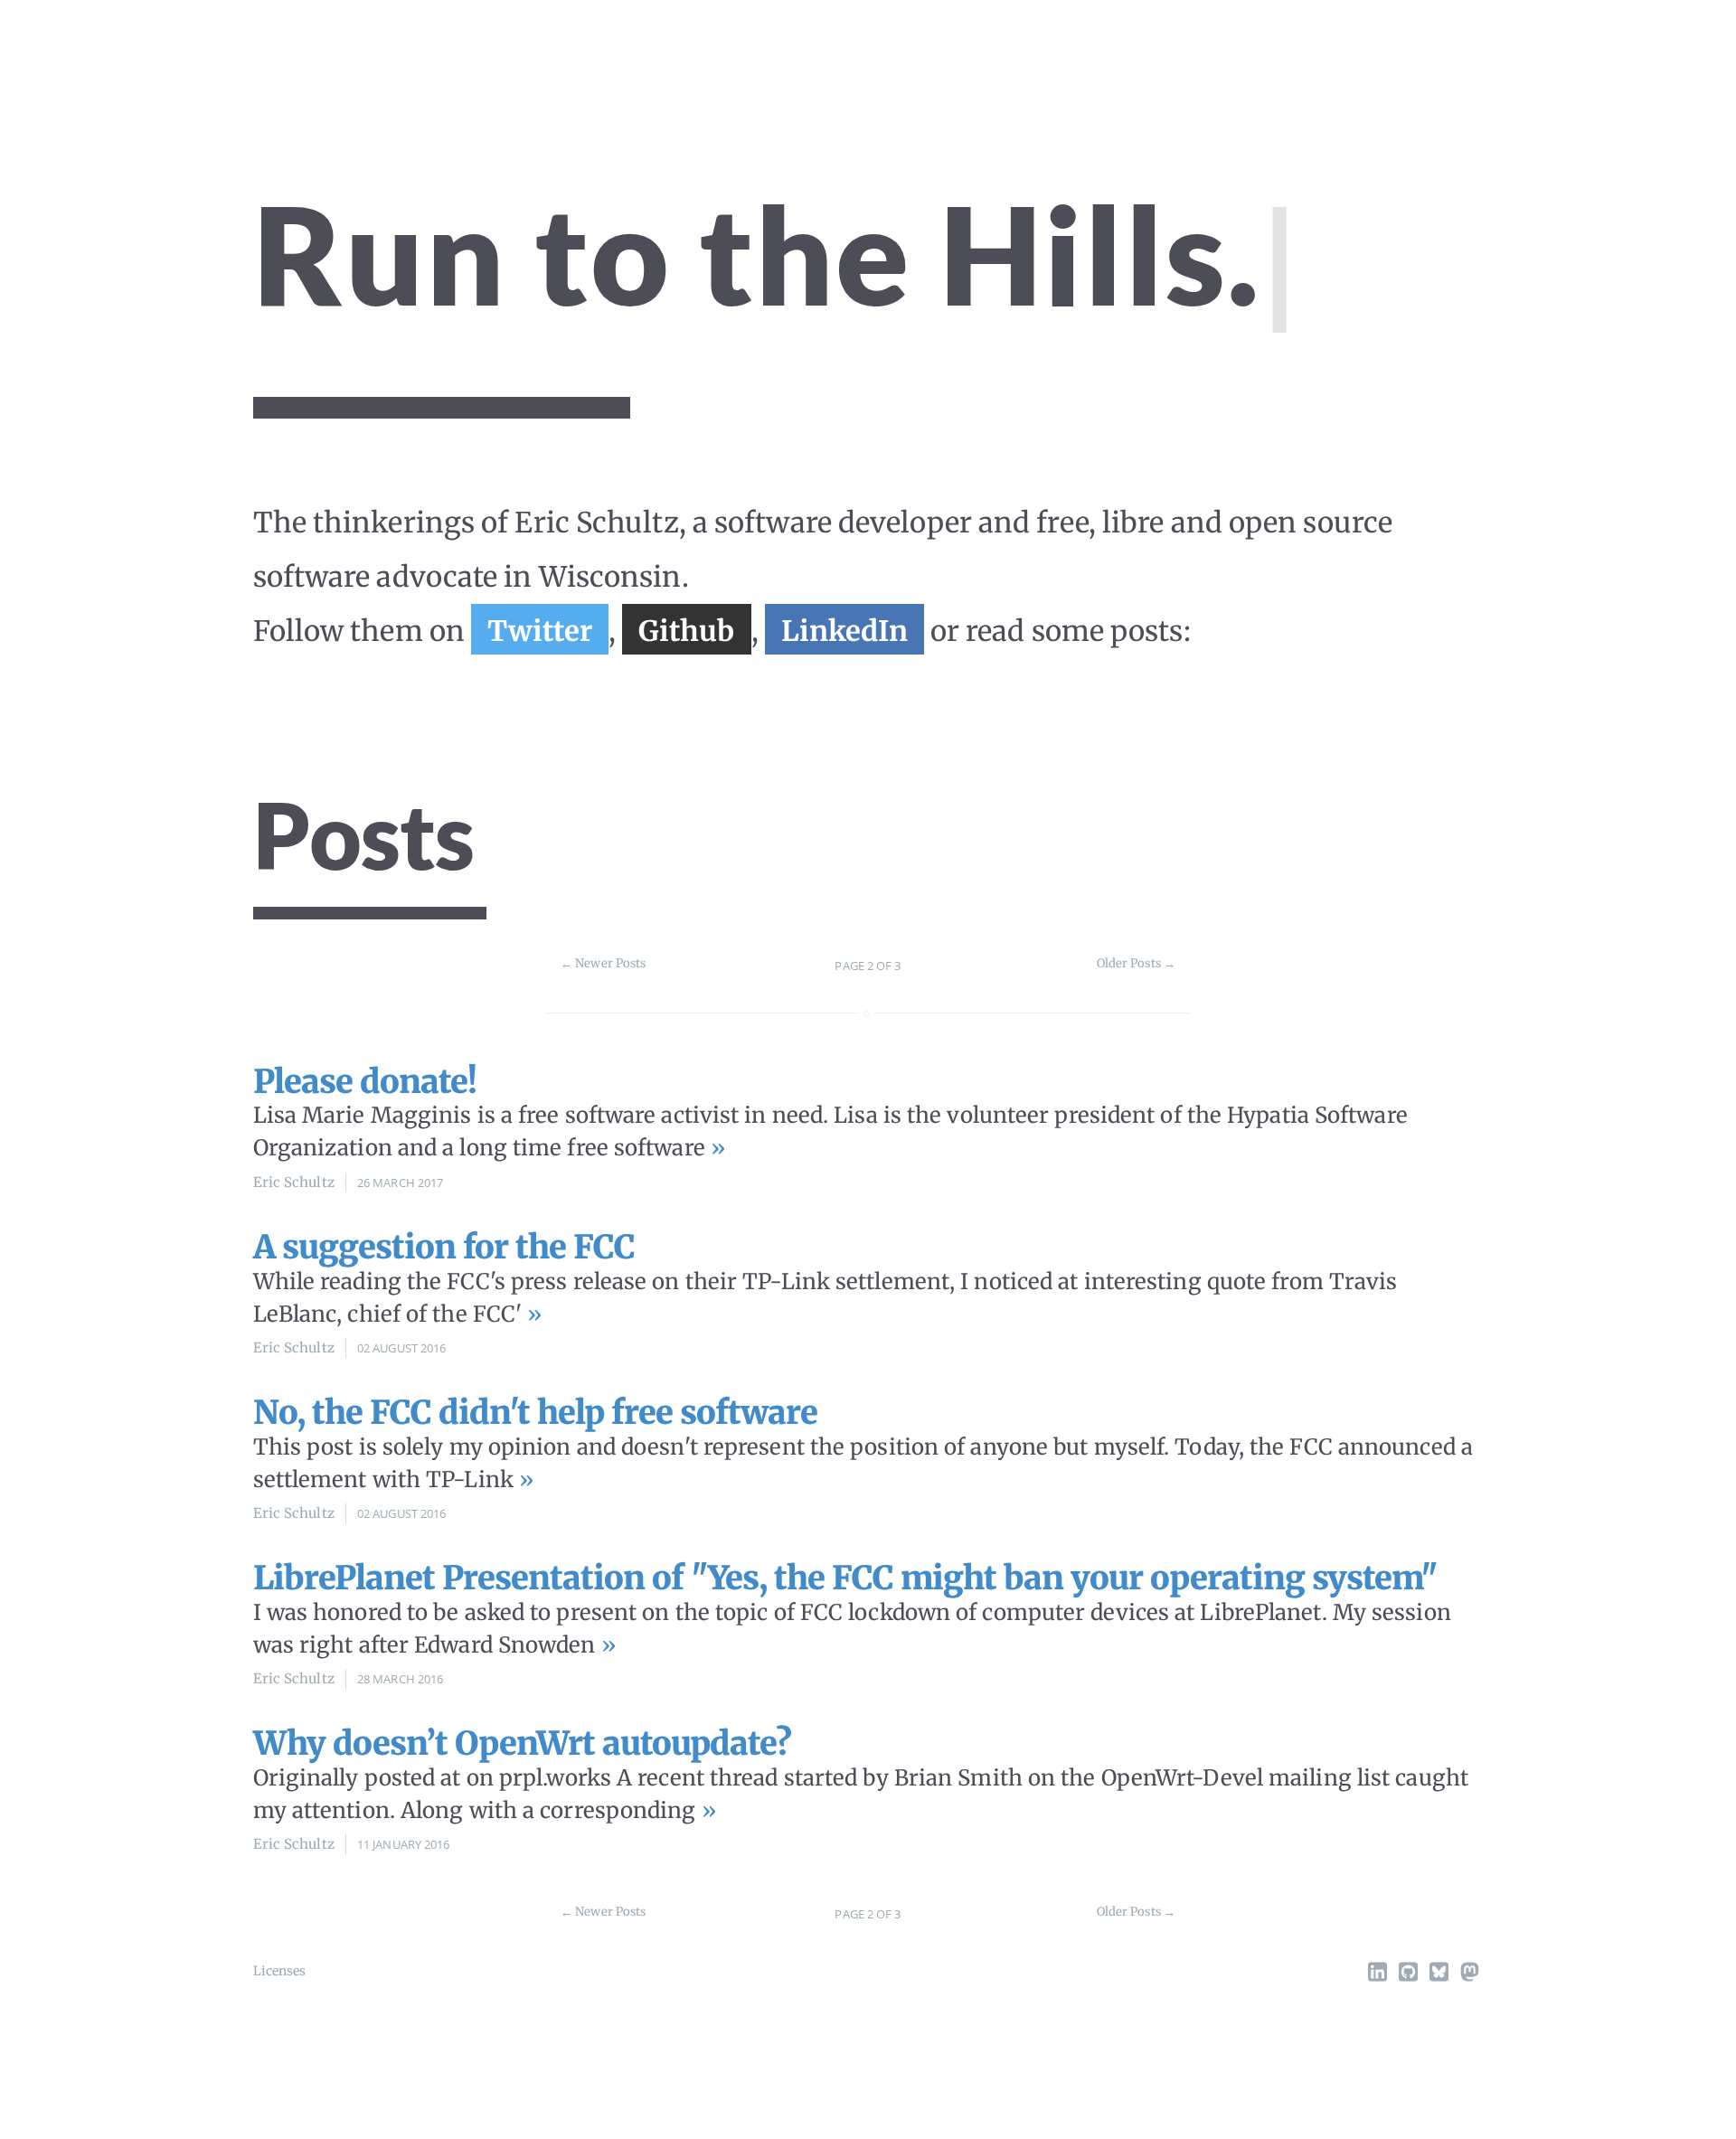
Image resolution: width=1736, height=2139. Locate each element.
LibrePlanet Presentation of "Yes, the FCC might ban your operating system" (845, 1578)
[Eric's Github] (1408, 1975)
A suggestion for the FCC (444, 1247)
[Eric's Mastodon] (1469, 1975)
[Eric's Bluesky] (1439, 1975)
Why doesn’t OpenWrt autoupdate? (522, 1743)
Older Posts (1136, 963)
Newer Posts (603, 963)
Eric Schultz (294, 1182)
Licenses (280, 1971)
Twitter (540, 631)
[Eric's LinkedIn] (1377, 1975)
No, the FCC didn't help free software (535, 1413)
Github (687, 631)
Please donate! (365, 1082)
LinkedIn (844, 631)
